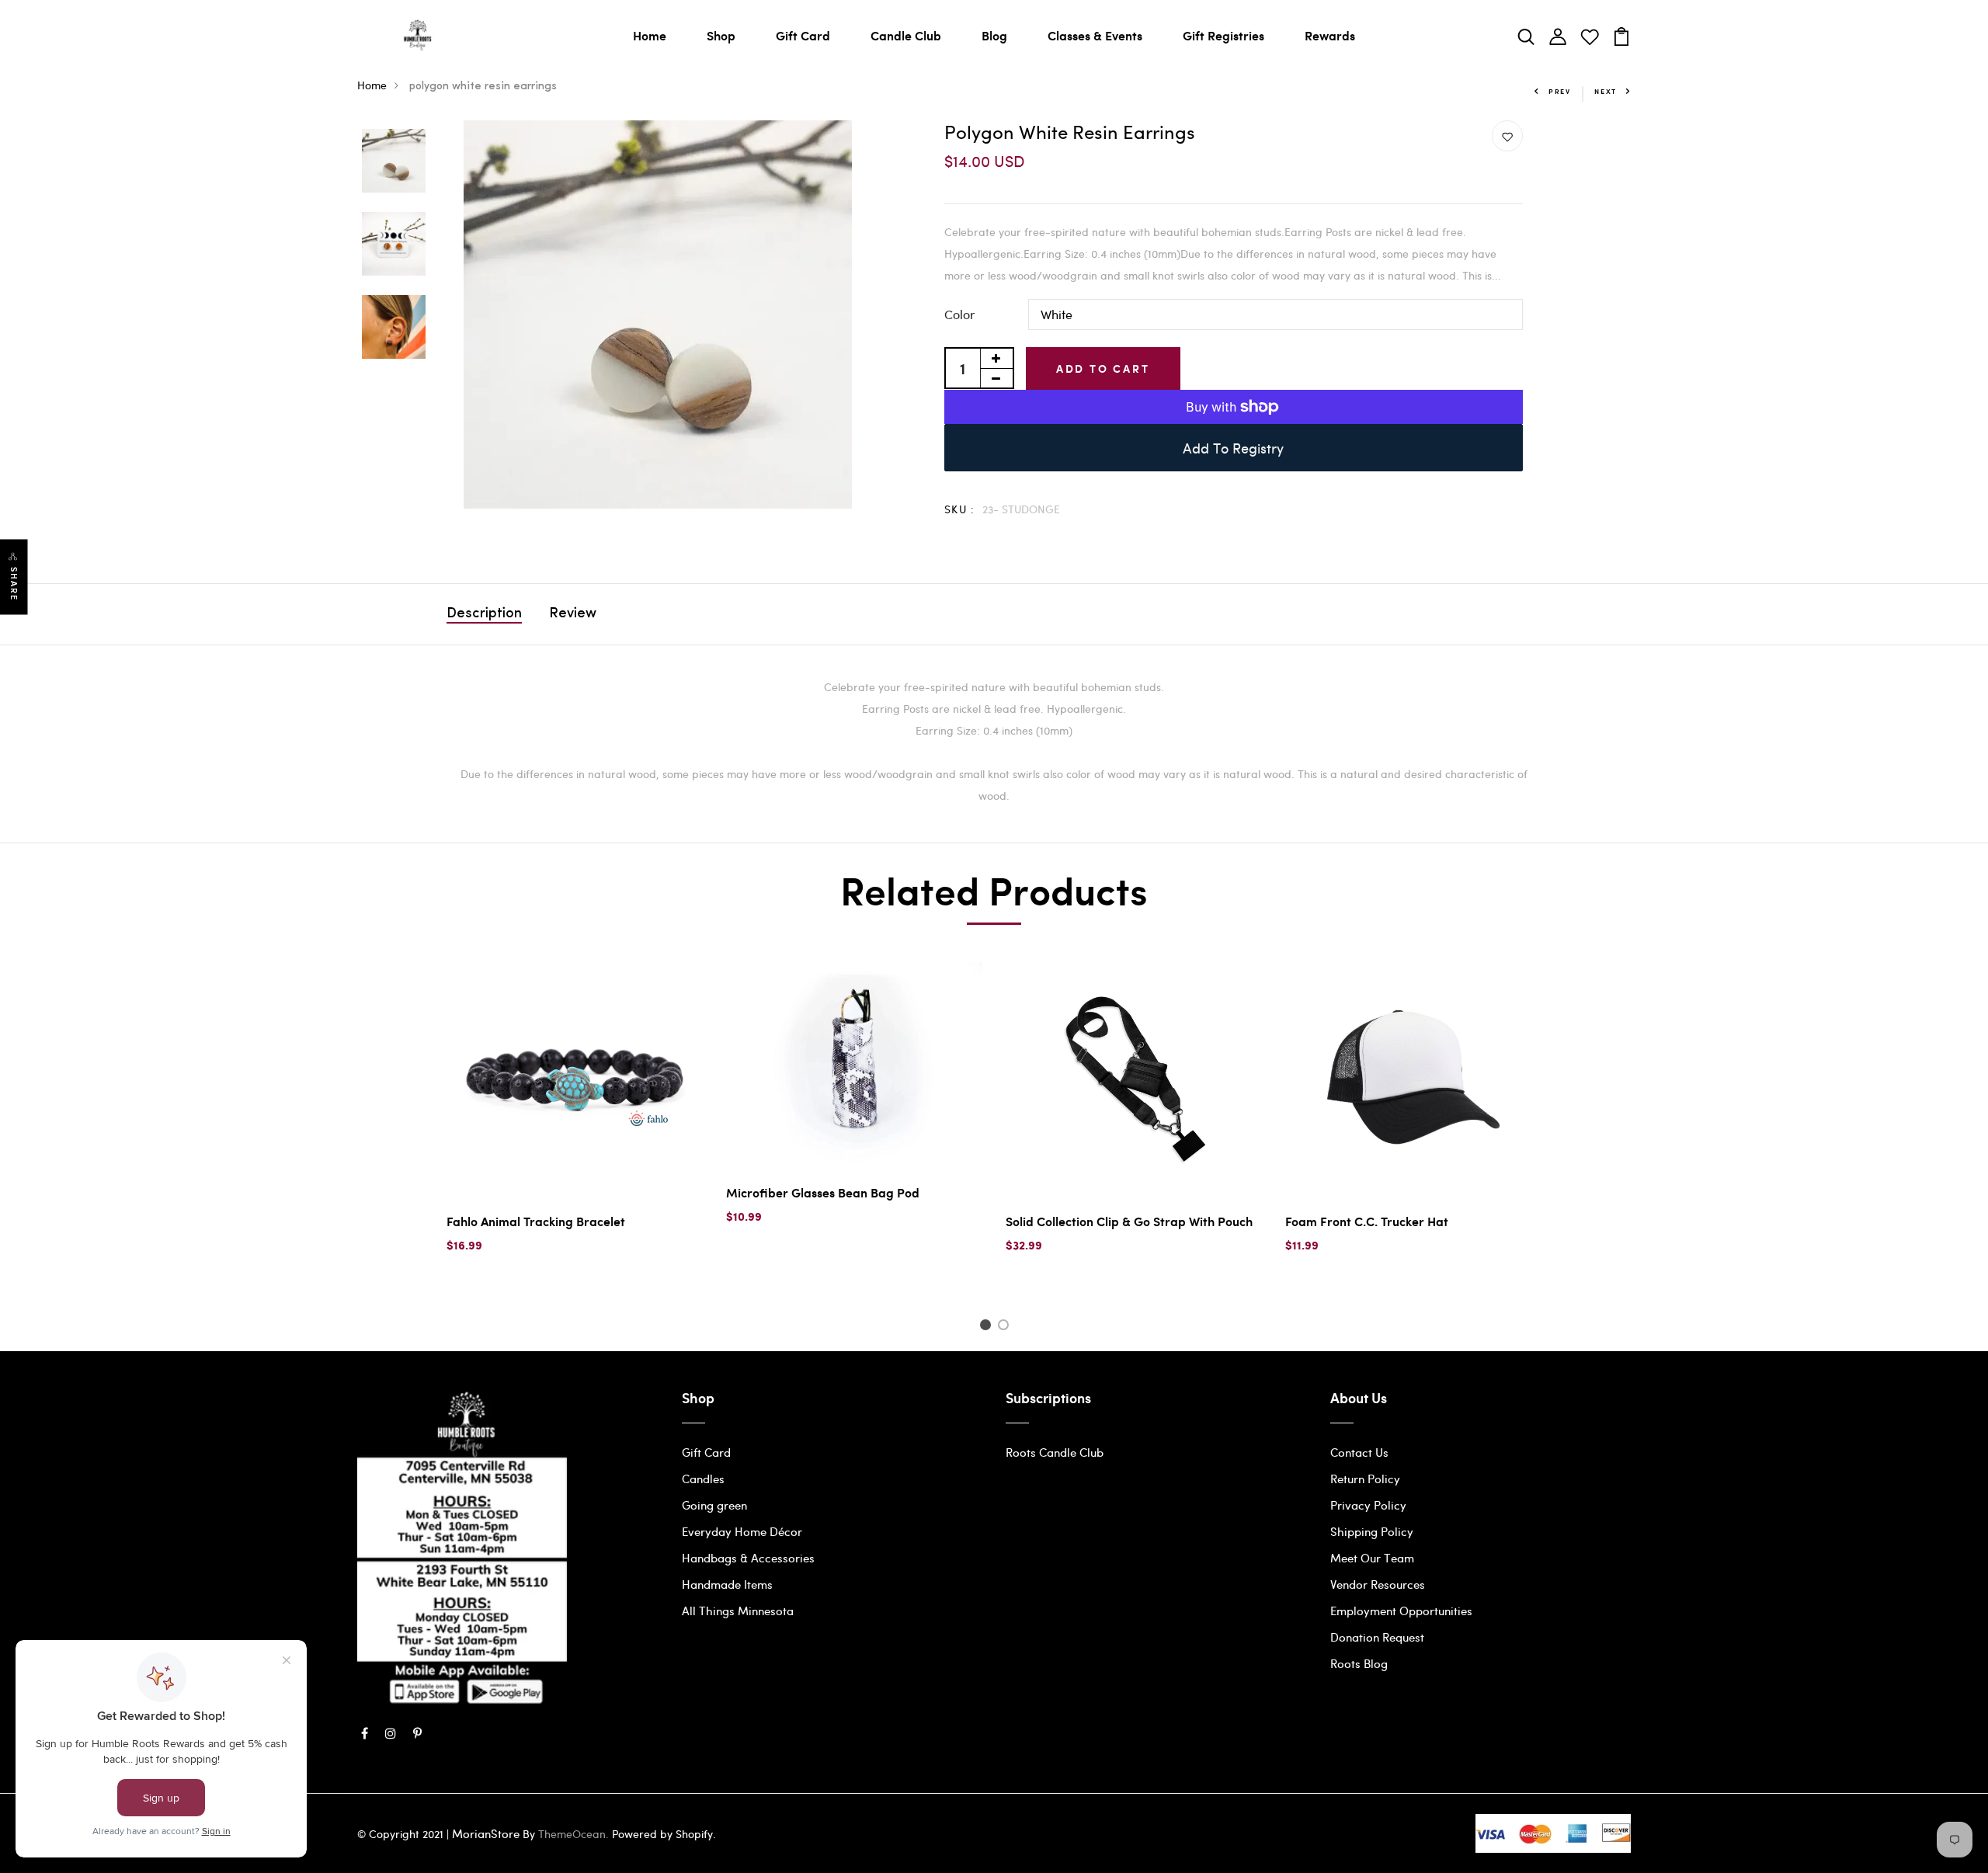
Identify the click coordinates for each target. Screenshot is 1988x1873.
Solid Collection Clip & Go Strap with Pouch (1129, 1221)
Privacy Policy (1368, 1505)
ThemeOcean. (573, 1834)
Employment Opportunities (1401, 1611)
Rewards (1330, 35)
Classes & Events (1095, 35)
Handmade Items (727, 1584)
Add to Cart (1103, 368)
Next (1606, 91)
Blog (994, 35)
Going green (714, 1505)
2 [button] (1006, 1327)
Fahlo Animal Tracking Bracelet (536, 1221)
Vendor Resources (1378, 1584)
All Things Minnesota (738, 1611)
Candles (703, 1479)
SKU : (960, 509)
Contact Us (1359, 1452)
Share (14, 584)
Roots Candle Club (1055, 1452)
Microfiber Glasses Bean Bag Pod (823, 1192)
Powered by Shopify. (662, 1834)
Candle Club (906, 35)
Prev (1560, 91)
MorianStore (486, 1833)
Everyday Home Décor (742, 1531)
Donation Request (1377, 1637)
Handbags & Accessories (748, 1558)
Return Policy (1365, 1479)
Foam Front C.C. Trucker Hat (1367, 1221)
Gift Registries (1223, 35)
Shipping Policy (1372, 1531)
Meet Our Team (1372, 1558)
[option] (394, 162)
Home (650, 35)
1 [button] (987, 1327)
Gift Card (803, 35)
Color (959, 314)
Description (484, 614)
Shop (721, 35)
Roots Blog (1359, 1663)
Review (573, 614)
